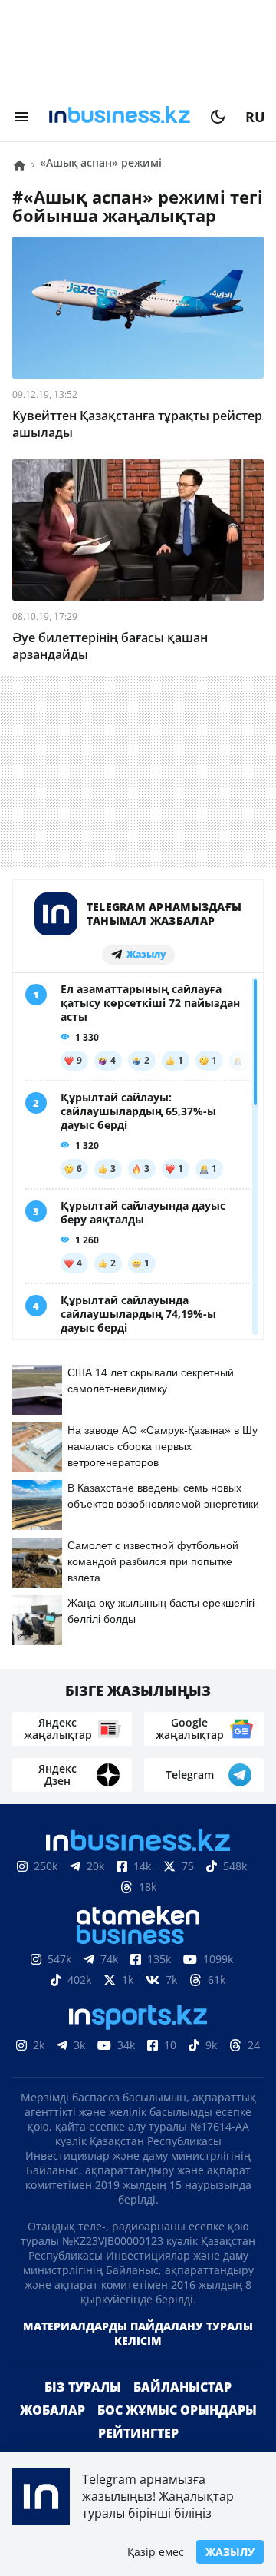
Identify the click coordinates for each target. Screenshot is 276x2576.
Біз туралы (83, 2387)
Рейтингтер (138, 2433)
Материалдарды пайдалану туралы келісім (138, 2333)
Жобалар (53, 2410)
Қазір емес (156, 2552)
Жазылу (230, 2552)
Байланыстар (182, 2387)
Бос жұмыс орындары (177, 2410)
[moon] (218, 117)
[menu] (21, 117)
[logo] (120, 117)
